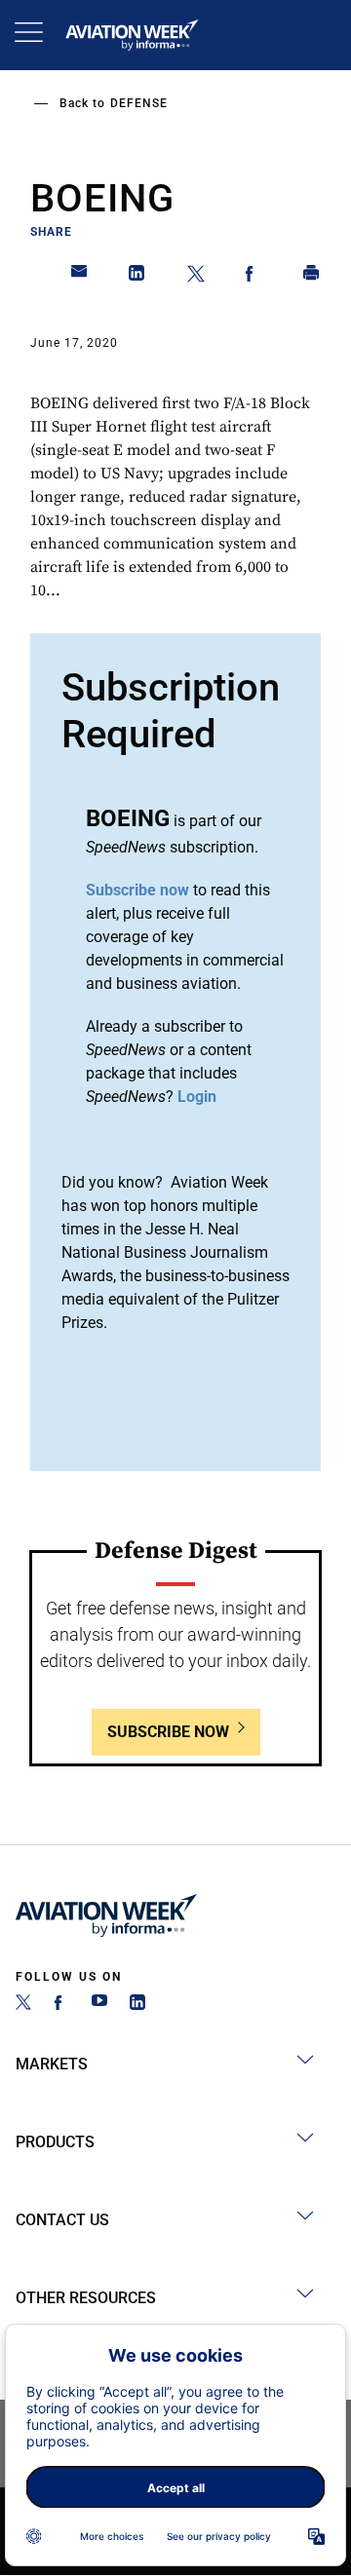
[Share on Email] (80, 277)
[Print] (312, 277)
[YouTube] (99, 2005)
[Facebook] (61, 2005)
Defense (139, 103)
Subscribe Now (168, 1732)
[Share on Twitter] (196, 277)
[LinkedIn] (137, 2005)
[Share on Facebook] (253, 277)
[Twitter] (23, 2005)
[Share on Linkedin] (137, 277)
